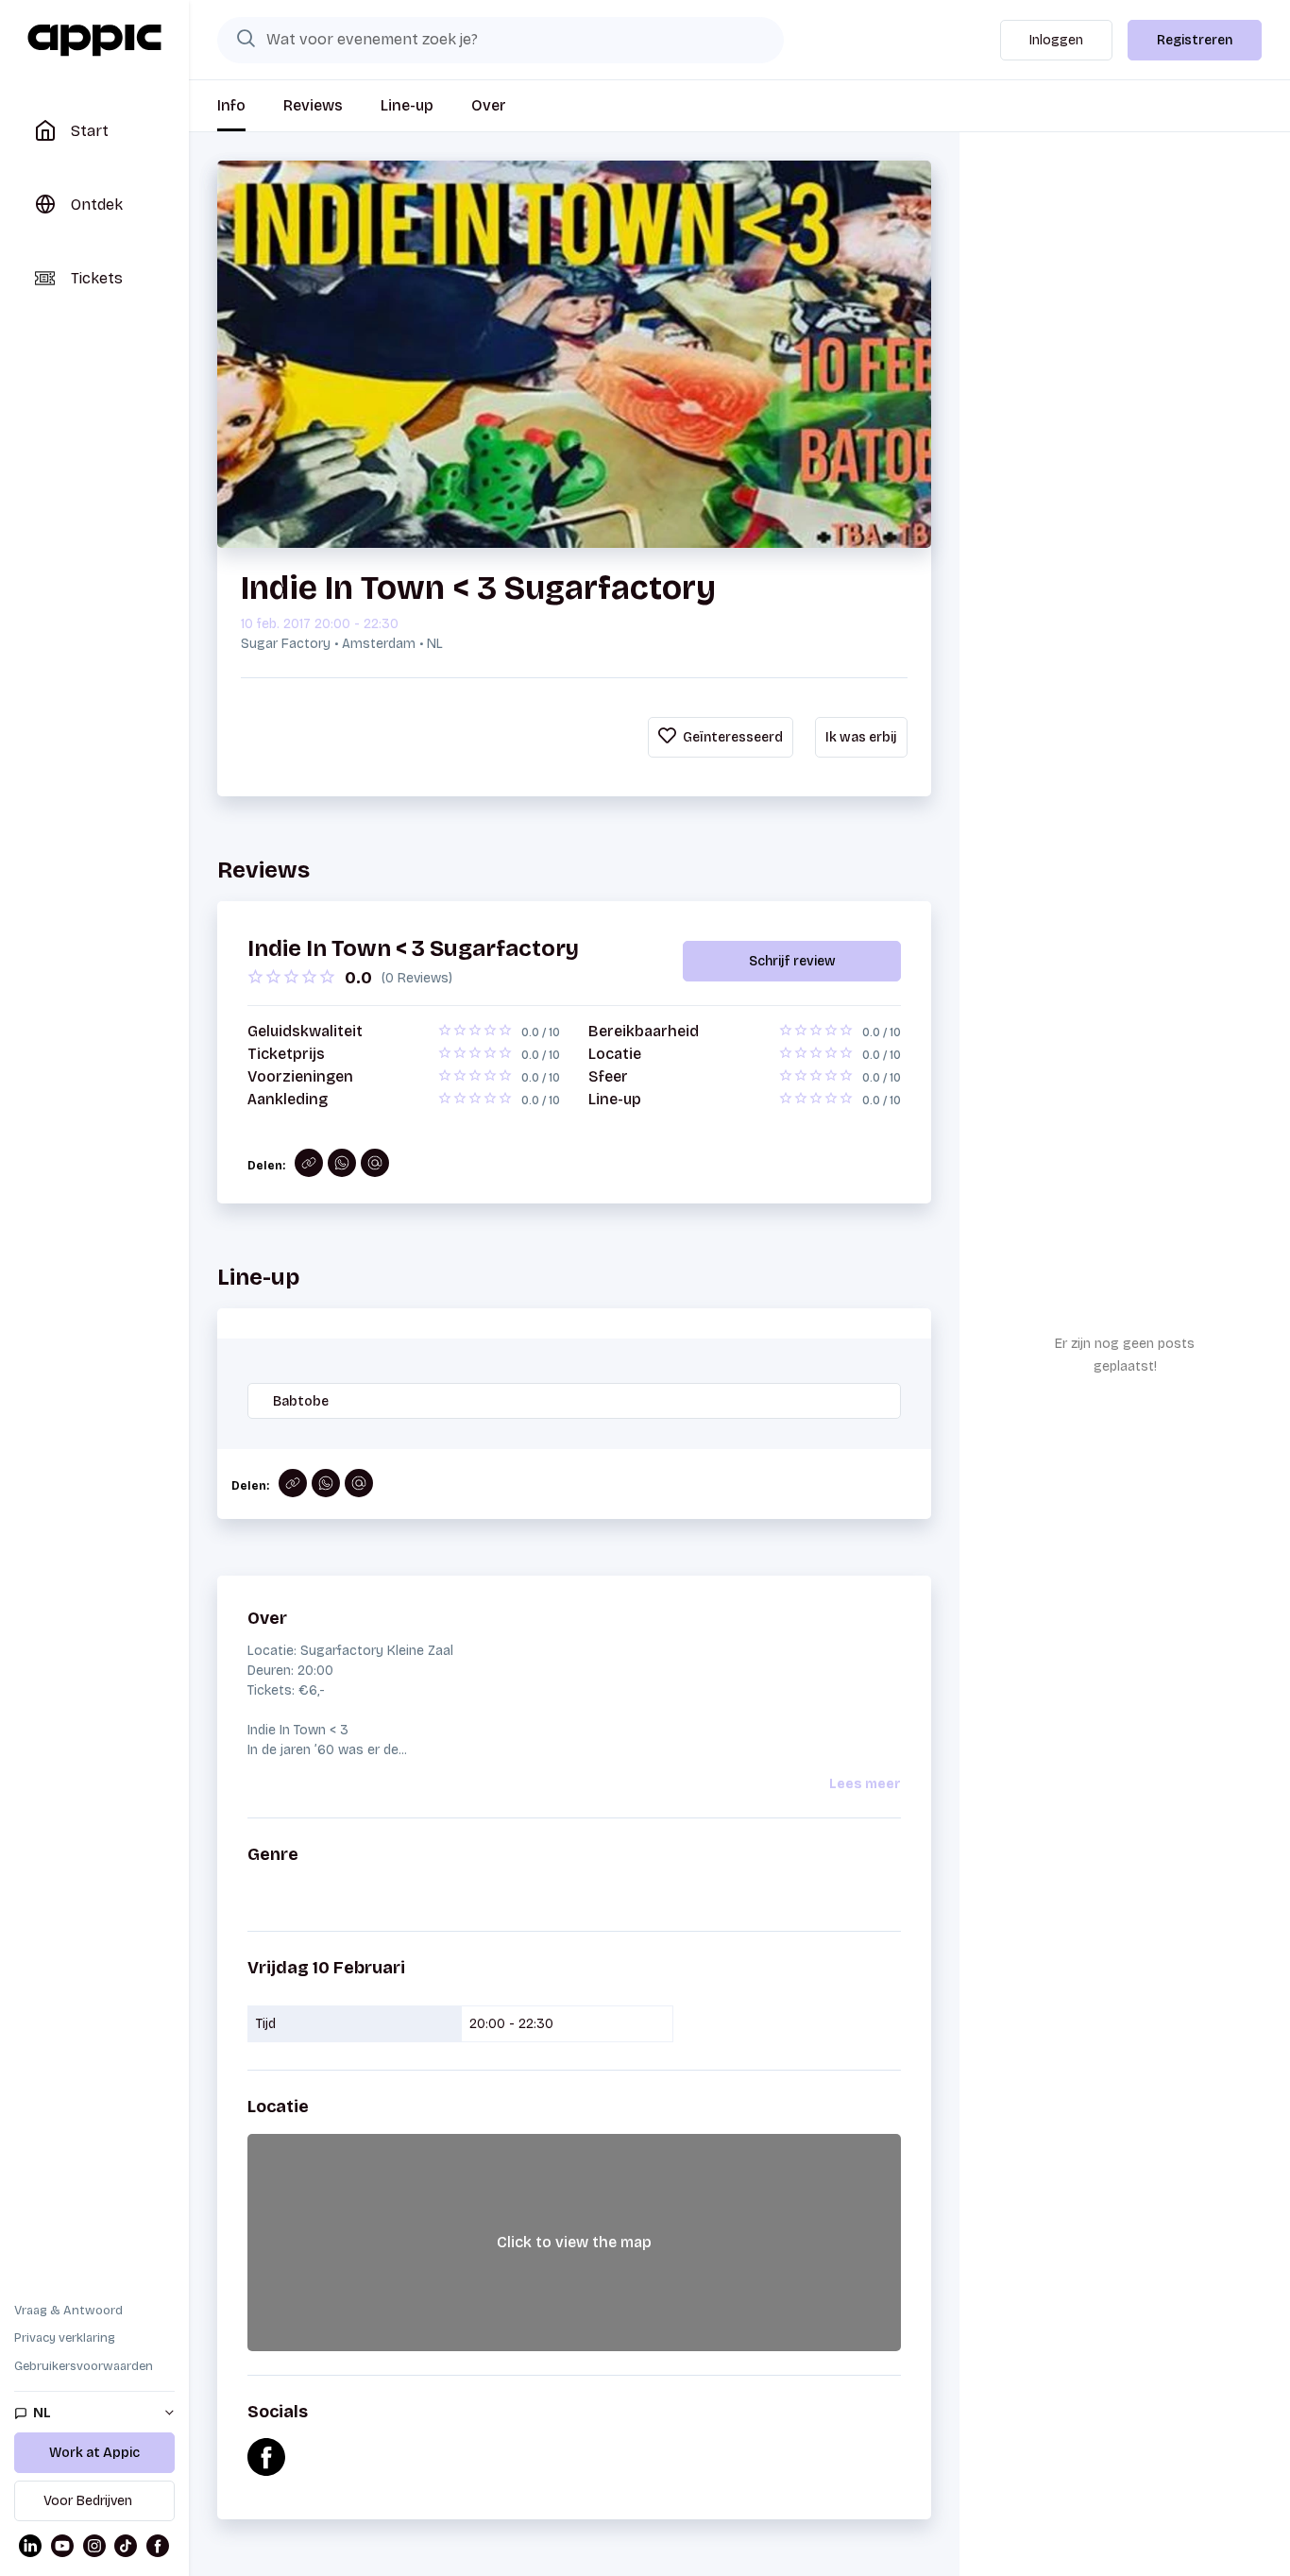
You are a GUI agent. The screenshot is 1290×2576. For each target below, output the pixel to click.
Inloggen (1056, 40)
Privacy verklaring (65, 2338)
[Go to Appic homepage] (94, 41)
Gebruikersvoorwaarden (84, 2366)
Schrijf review (792, 961)
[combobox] (501, 40)
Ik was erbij (861, 737)
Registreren (1195, 40)
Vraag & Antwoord (68, 2311)
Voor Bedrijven (88, 2501)
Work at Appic (94, 2453)
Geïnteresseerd (731, 737)
